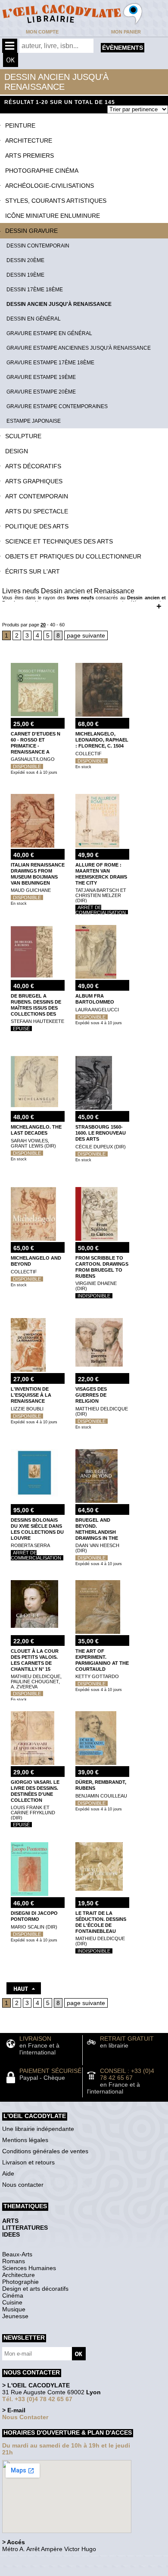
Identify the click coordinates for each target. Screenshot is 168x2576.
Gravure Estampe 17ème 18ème (50, 363)
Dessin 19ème (25, 275)
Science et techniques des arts (59, 541)
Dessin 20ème (25, 260)
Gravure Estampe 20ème (41, 392)
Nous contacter (23, 2185)
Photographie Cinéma (42, 171)
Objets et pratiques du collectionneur (73, 556)
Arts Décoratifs (33, 466)
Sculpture (23, 436)
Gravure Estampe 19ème (41, 377)
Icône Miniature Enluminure (53, 216)
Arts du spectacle (37, 511)
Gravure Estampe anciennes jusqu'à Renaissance (79, 348)
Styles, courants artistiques (56, 201)
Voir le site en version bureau (48, 2561)
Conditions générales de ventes (45, 2151)
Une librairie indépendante (38, 2129)
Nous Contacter (25, 2417)
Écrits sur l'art (33, 571)
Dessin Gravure (31, 231)
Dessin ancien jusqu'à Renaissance (59, 304)
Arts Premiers (30, 156)
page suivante (86, 635)
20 (43, 625)
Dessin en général (34, 319)
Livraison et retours (28, 2162)
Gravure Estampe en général (49, 333)
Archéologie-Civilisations (50, 186)
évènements (123, 48)
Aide (8, 2173)
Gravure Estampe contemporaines (57, 406)
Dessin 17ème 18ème (35, 290)
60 (62, 625)
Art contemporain (37, 496)
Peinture (20, 125)
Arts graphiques (34, 481)
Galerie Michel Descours (41, 2571)
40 (53, 625)
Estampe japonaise (34, 421)
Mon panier (126, 32)
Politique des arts (37, 526)
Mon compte (42, 32)
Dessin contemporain (38, 246)
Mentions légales (25, 2140)
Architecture (29, 140)
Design (17, 451)
